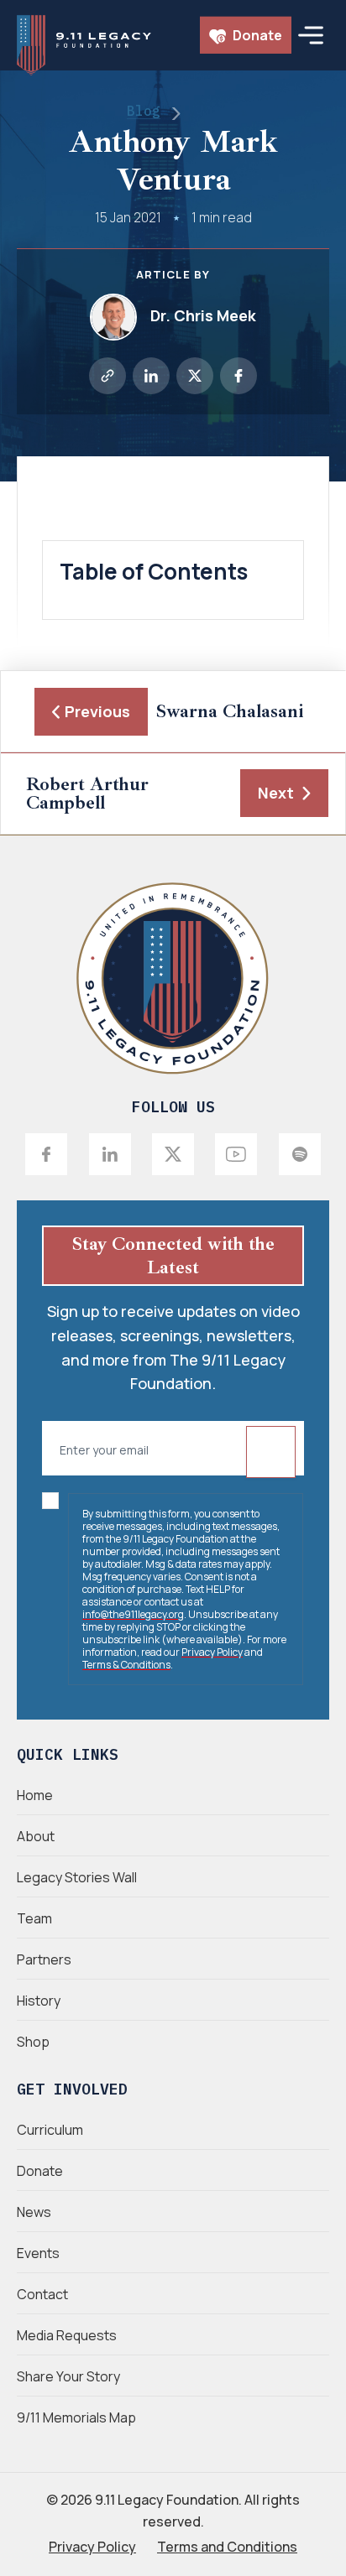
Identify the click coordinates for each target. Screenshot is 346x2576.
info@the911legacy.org (133, 1614)
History (39, 2001)
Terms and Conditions (227, 2547)
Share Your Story (68, 2376)
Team (34, 1918)
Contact (42, 2294)
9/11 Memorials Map (76, 2417)
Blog (144, 111)
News (34, 2212)
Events (38, 2253)
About (36, 1836)
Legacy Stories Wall (77, 1877)
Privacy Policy (212, 1652)
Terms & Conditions (126, 1665)
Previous (97, 711)
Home (35, 1795)
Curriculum (50, 2130)
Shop (33, 2042)
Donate (256, 35)
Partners (44, 1959)
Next (276, 793)
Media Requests (67, 2335)
